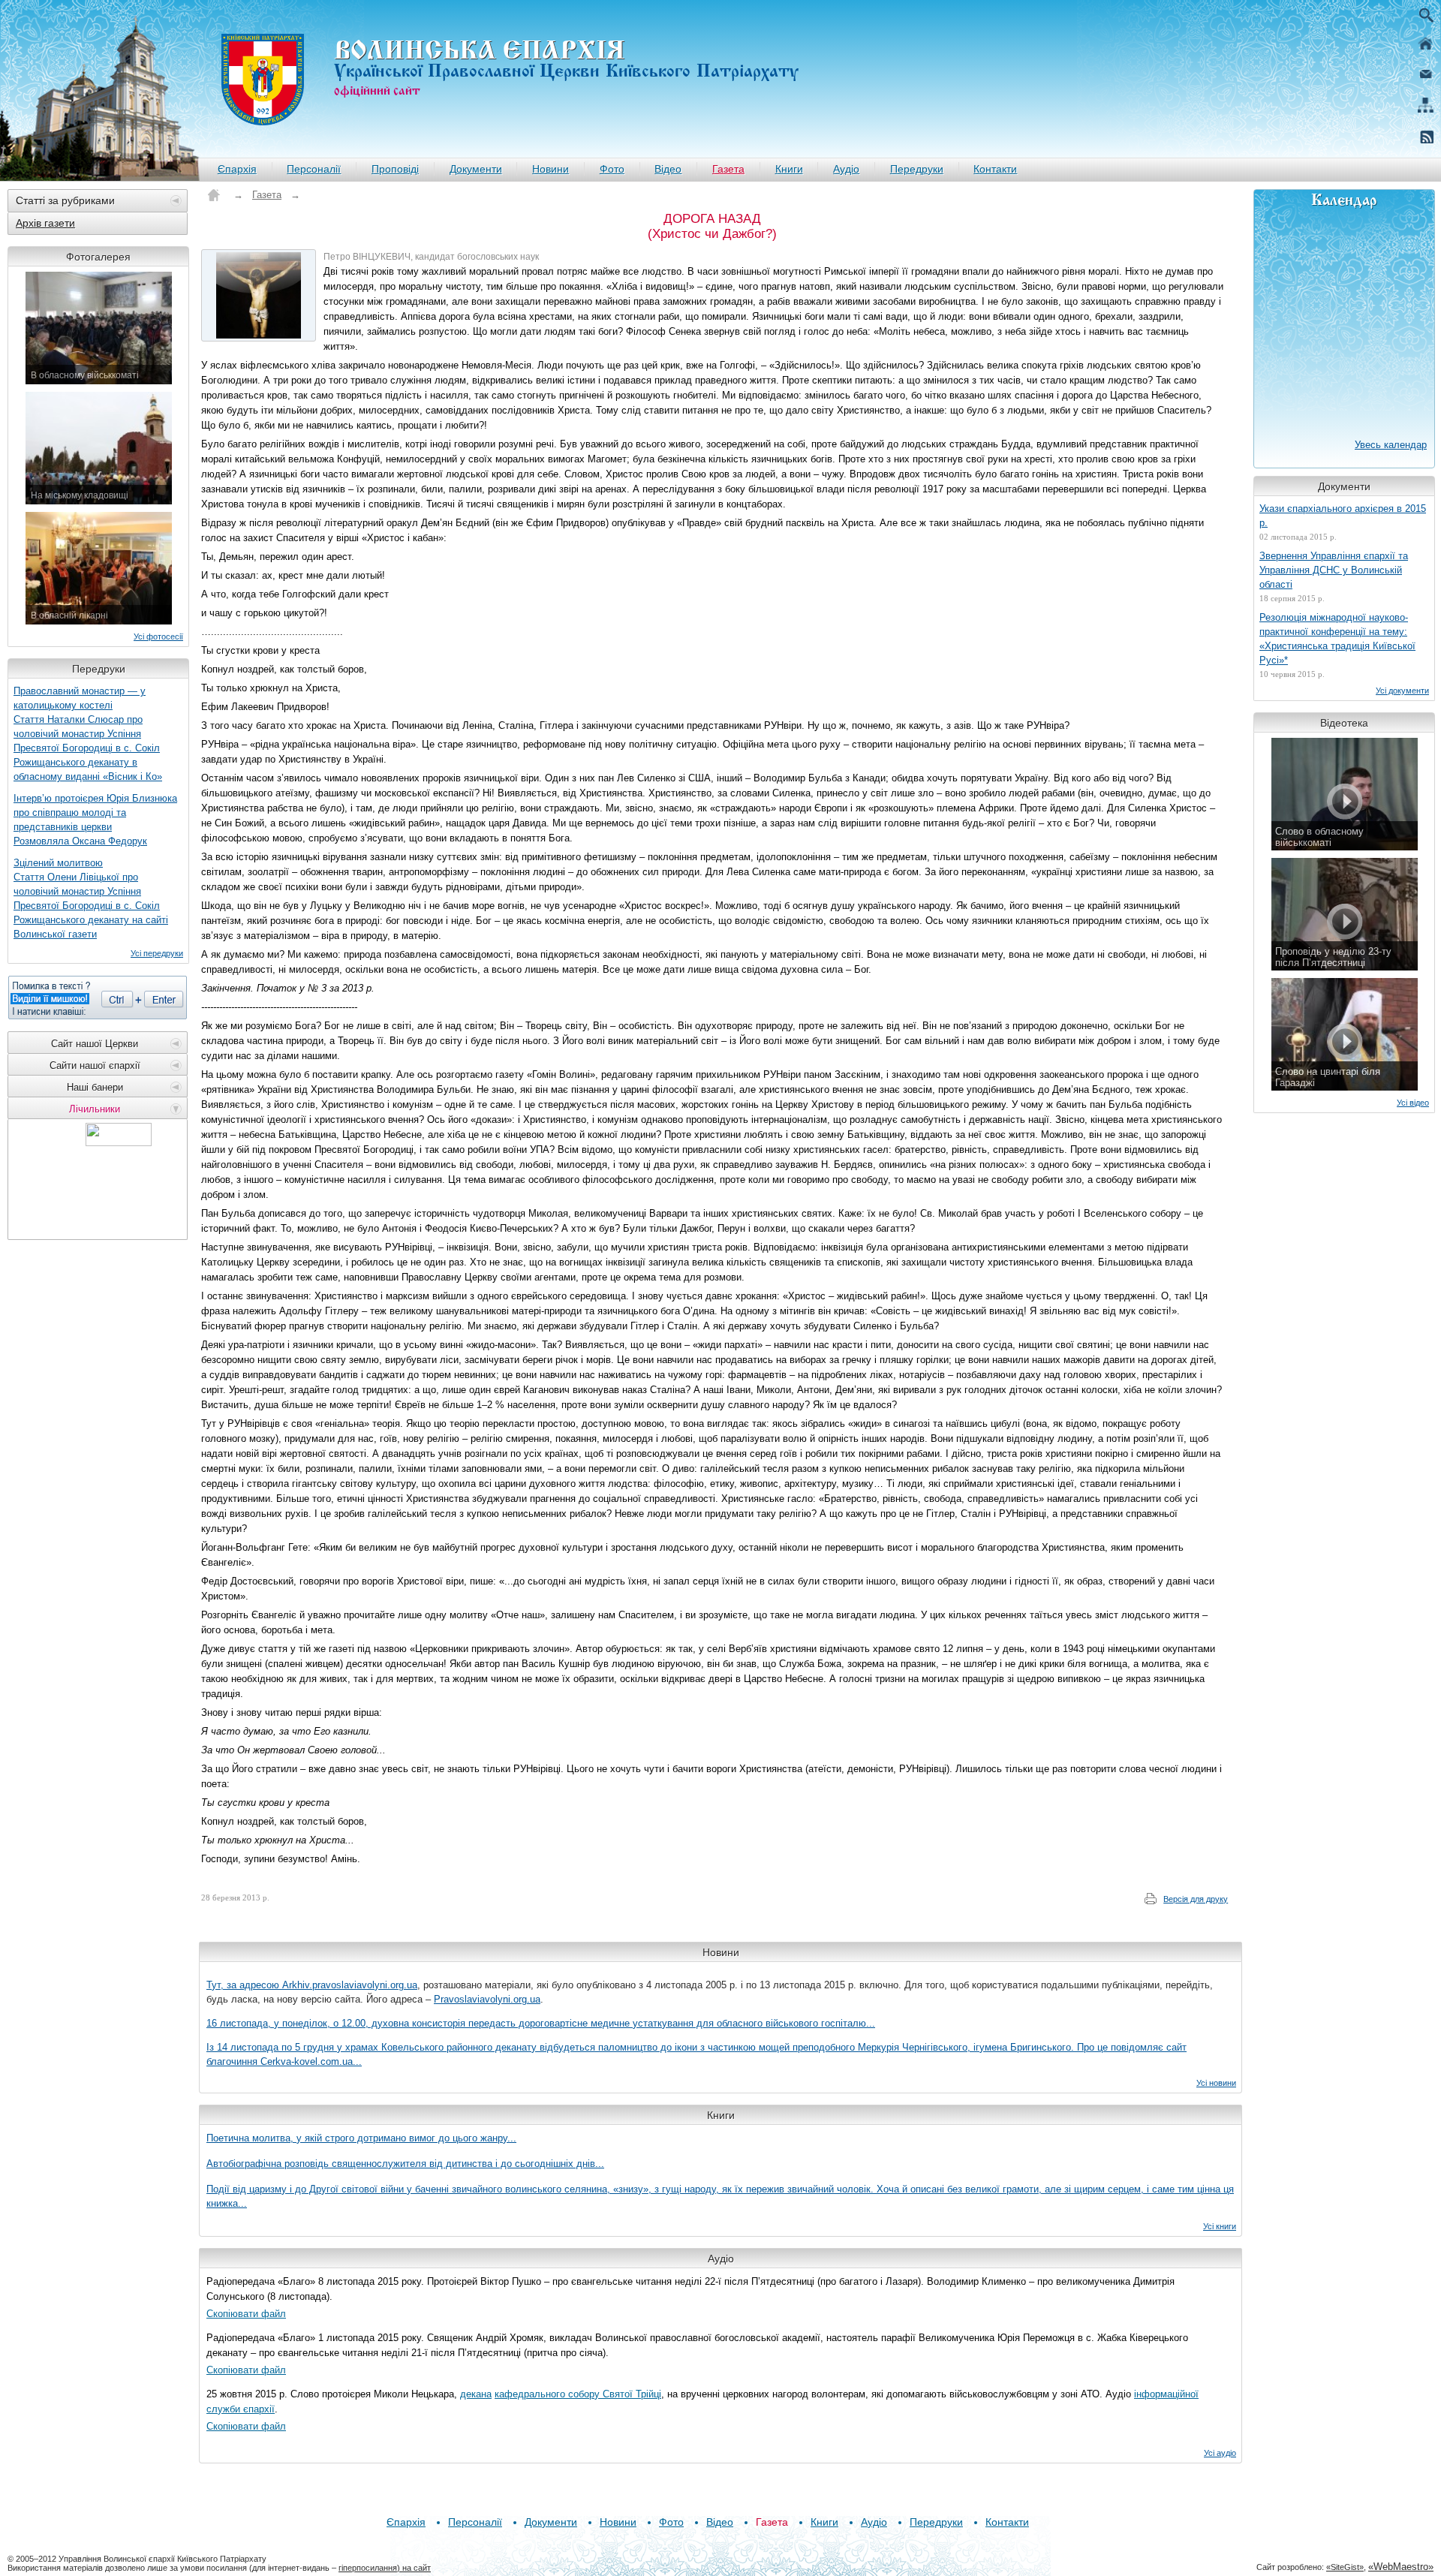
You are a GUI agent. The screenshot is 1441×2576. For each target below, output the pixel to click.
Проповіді (395, 169)
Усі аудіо (1220, 2453)
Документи (476, 169)
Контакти (995, 169)
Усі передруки (157, 953)
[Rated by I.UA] (119, 1142)
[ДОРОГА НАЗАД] (259, 295)
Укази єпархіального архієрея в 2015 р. (1343, 516)
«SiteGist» (1345, 2567)
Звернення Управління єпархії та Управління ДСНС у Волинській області (1334, 570)
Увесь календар (1391, 445)
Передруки (917, 169)
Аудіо (846, 169)
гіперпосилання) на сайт (385, 2568)
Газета (728, 169)
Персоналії (314, 169)
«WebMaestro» (1401, 2567)
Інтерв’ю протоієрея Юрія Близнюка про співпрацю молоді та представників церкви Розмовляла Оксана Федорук (95, 820)
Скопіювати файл (246, 2314)
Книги (789, 169)
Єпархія (237, 169)
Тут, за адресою (244, 1985)
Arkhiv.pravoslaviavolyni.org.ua (350, 1985)
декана (476, 2394)
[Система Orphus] (98, 998)
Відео (668, 169)
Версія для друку (1196, 1899)
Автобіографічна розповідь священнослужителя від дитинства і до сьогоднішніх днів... (405, 2164)
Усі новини (1216, 2083)
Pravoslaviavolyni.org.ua (487, 1999)
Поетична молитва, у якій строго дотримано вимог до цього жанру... (361, 2138)
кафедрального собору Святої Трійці (578, 2394)
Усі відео (1413, 1103)
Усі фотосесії (158, 636)
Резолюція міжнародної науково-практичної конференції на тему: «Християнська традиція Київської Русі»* (1337, 639)
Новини (551, 169)
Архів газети (45, 223)
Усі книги (1220, 2226)
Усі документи (1402, 691)
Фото (612, 169)
